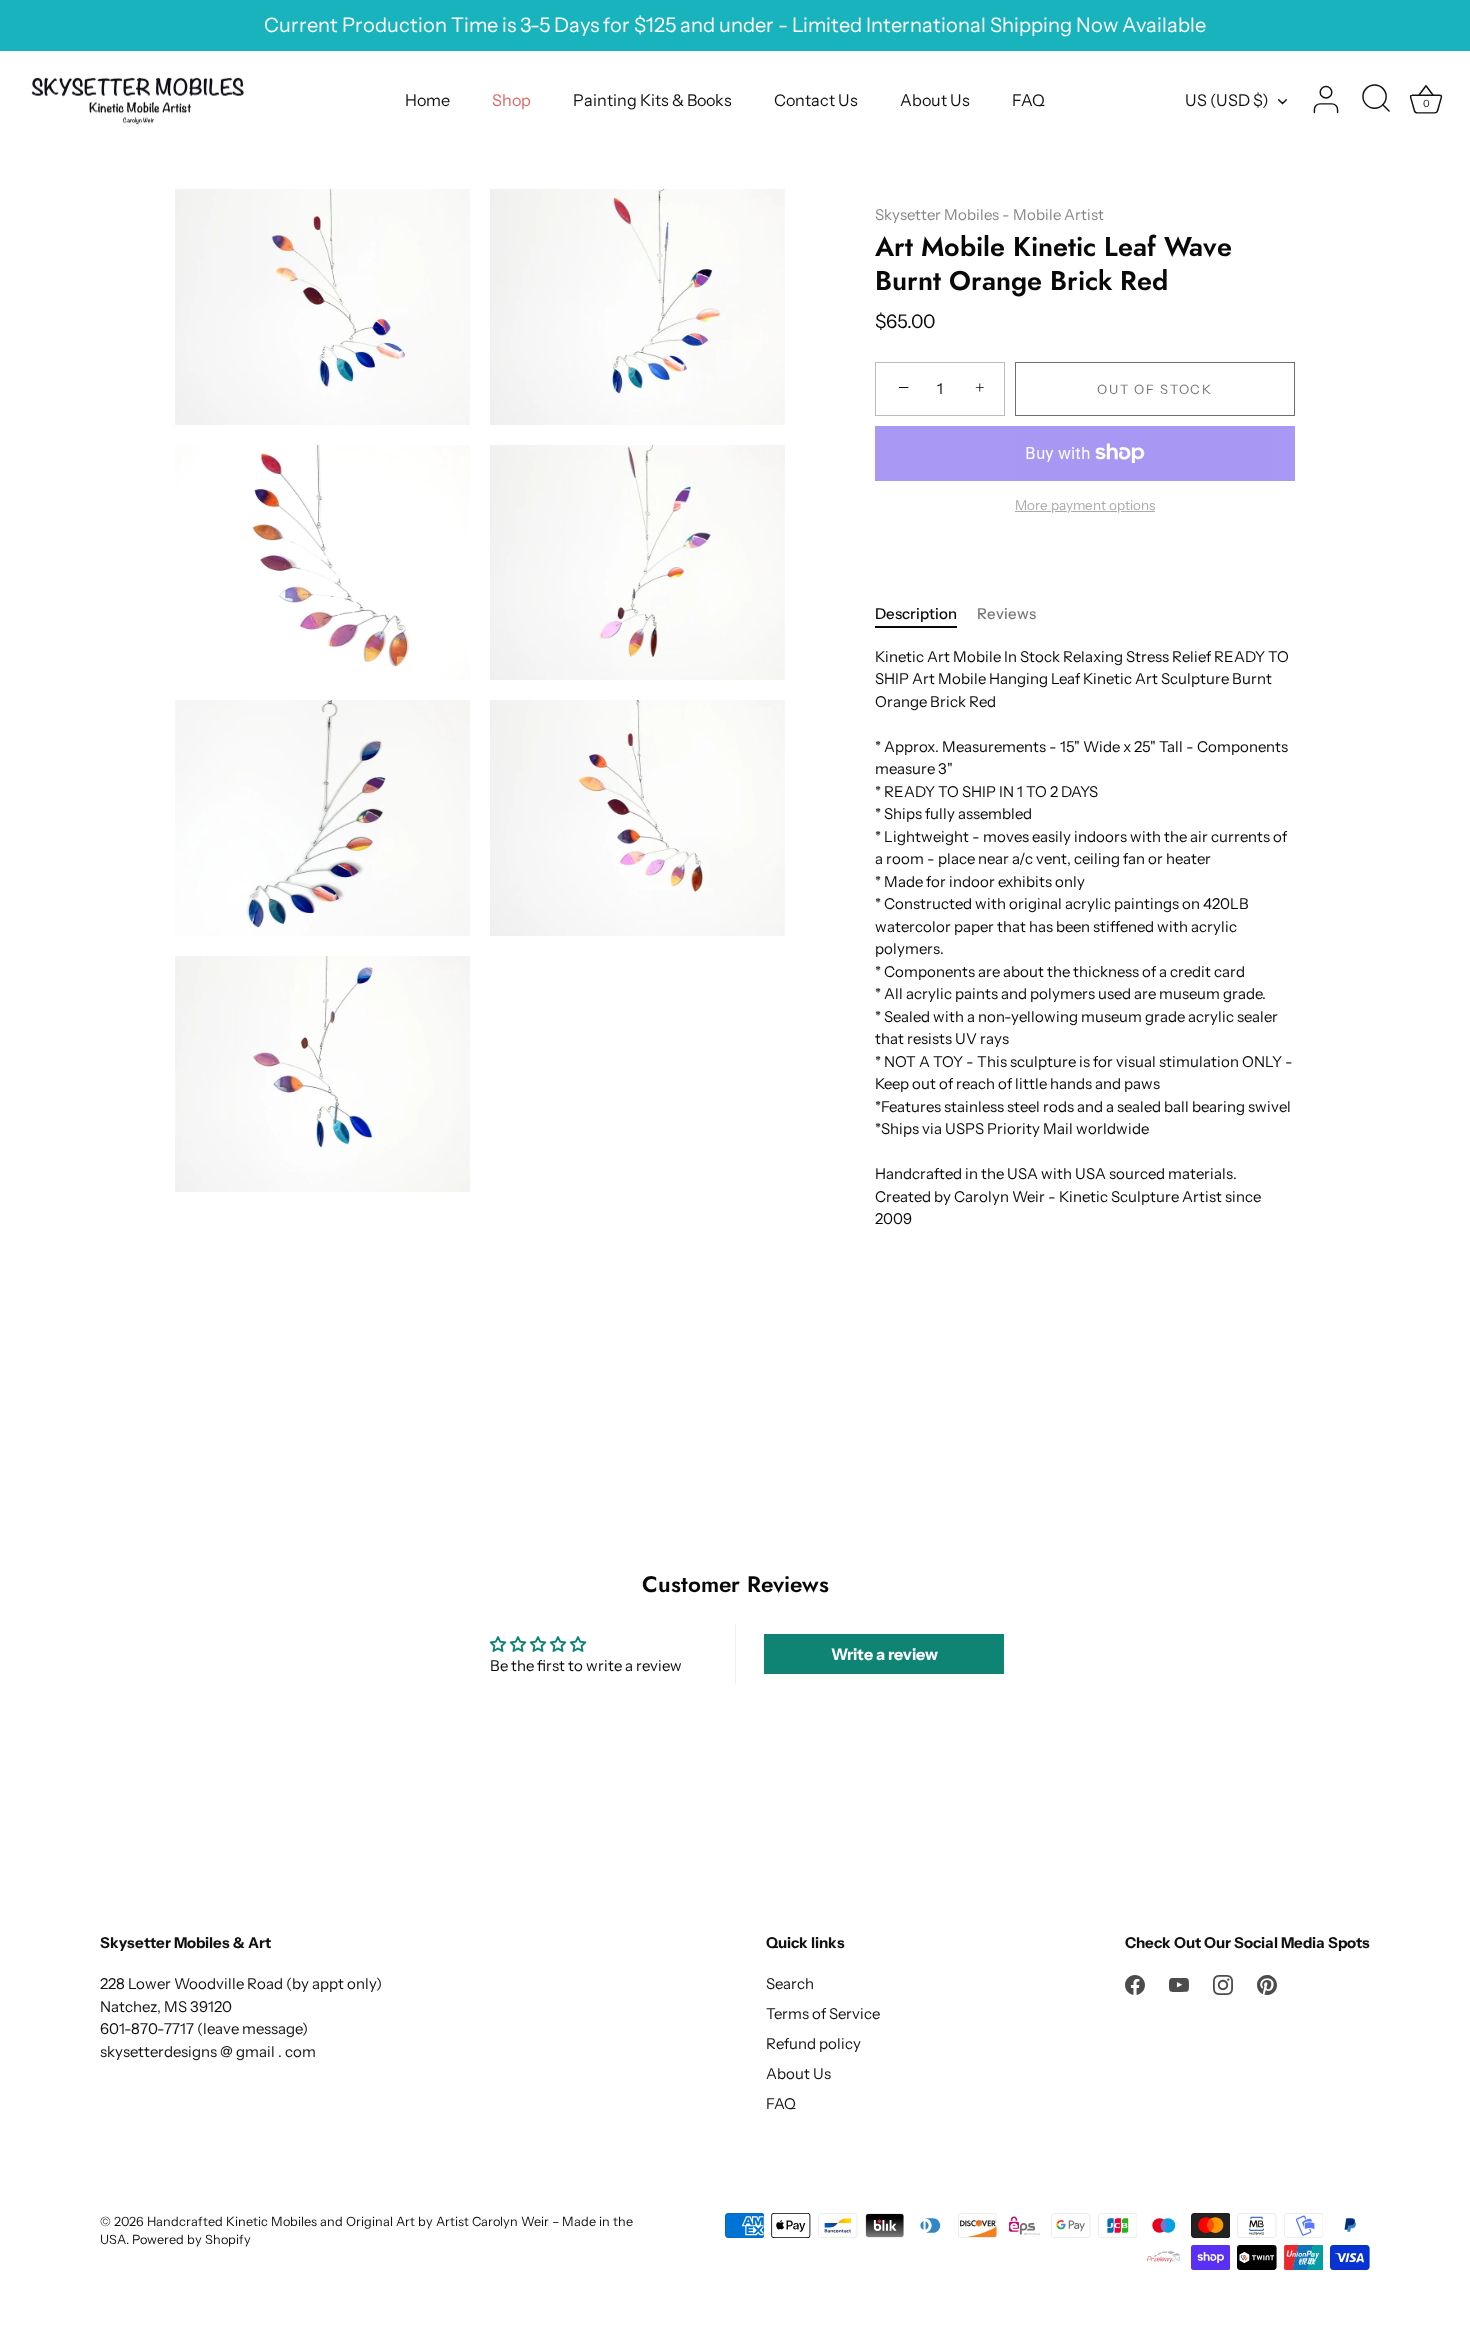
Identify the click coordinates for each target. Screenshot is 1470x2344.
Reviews (1006, 613)
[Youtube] (1179, 1983)
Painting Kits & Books (652, 100)
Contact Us (816, 100)
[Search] (1376, 100)
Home (427, 100)
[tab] (926, 614)
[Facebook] (1135, 1983)
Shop (511, 100)
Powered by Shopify (191, 2239)
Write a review (884, 1654)
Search (790, 1983)
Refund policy (813, 2043)
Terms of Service (823, 2013)
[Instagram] (1223, 1983)
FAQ (1028, 100)
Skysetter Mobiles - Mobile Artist (989, 214)
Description (916, 613)
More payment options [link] (1085, 505)
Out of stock (1154, 389)
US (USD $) (1227, 100)
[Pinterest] (1267, 1983)
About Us (935, 100)
